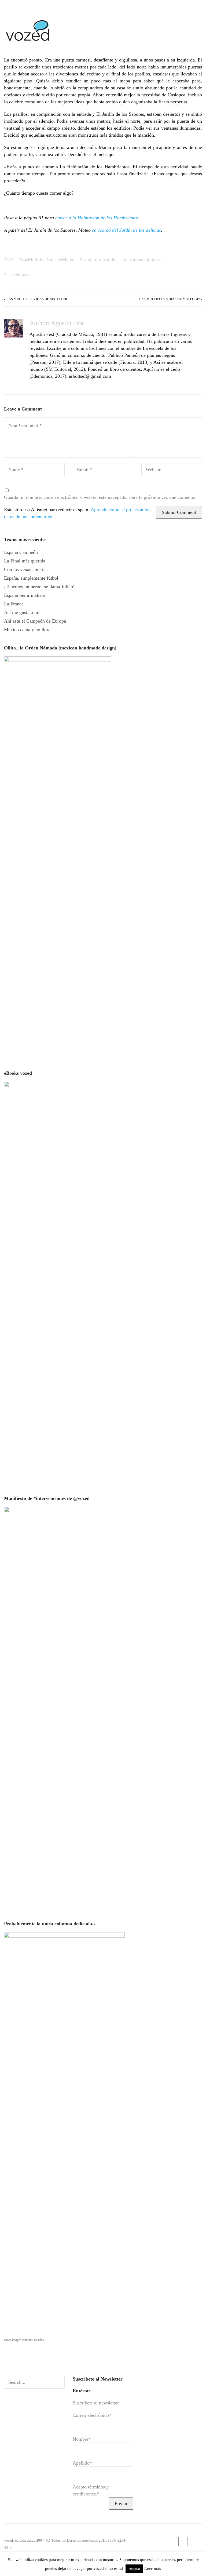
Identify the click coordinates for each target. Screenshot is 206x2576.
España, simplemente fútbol (31, 578)
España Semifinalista (24, 595)
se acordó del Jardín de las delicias (126, 230)
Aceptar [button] (134, 2569)
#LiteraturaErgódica (99, 259)
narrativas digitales (142, 259)
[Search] (60, 2382)
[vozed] (28, 42)
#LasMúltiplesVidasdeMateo (46, 259)
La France (14, 604)
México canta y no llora (27, 630)
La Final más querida (25, 561)
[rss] (168, 2542)
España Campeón (21, 552)
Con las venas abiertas (26, 569)
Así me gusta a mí (22, 612)
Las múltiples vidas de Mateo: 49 (169, 299)
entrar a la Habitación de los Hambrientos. (98, 218)
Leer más (153, 2568)
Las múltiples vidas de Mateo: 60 (37, 299)
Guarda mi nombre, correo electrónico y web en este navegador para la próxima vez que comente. (100, 497)
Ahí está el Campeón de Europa (35, 621)
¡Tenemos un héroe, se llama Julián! (39, 587)
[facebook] (183, 2542)
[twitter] (197, 2542)
